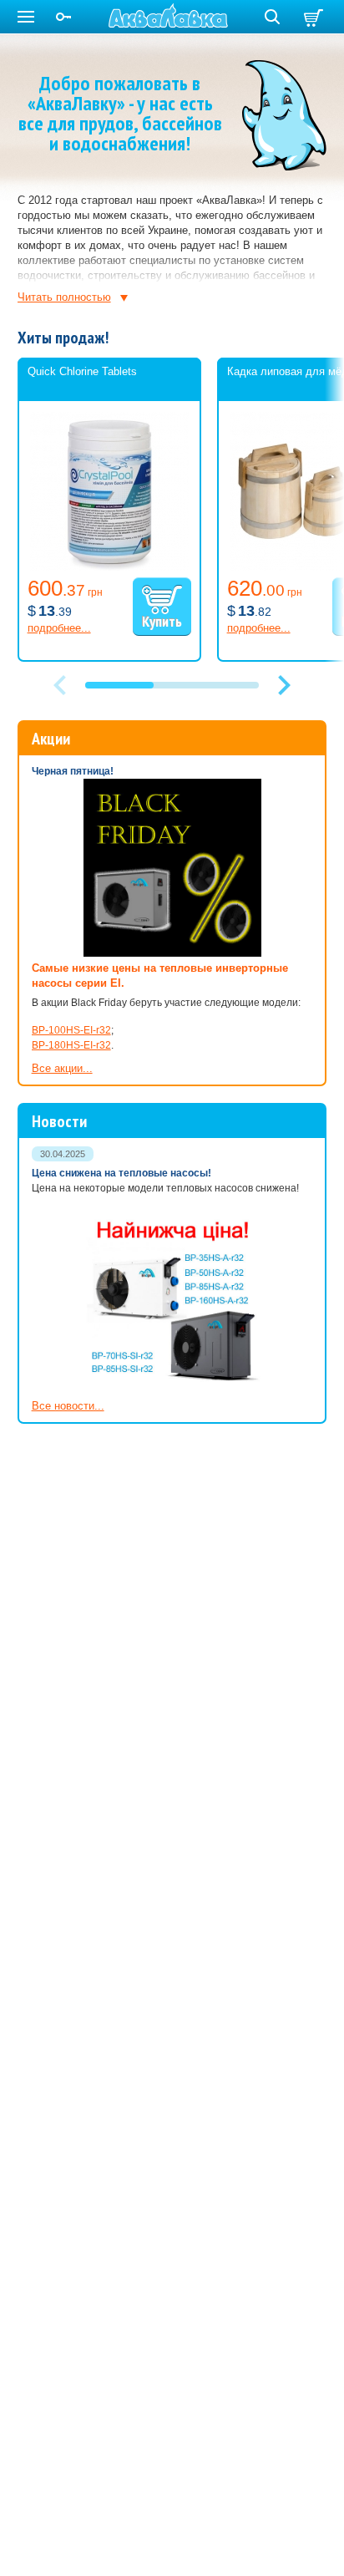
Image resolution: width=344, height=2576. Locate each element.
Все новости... (68, 1406)
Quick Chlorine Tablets (82, 371)
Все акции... (62, 1068)
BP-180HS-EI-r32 (71, 1045)
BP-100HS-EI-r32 (71, 1030)
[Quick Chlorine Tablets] (109, 567)
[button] (284, 685)
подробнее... (59, 628)
